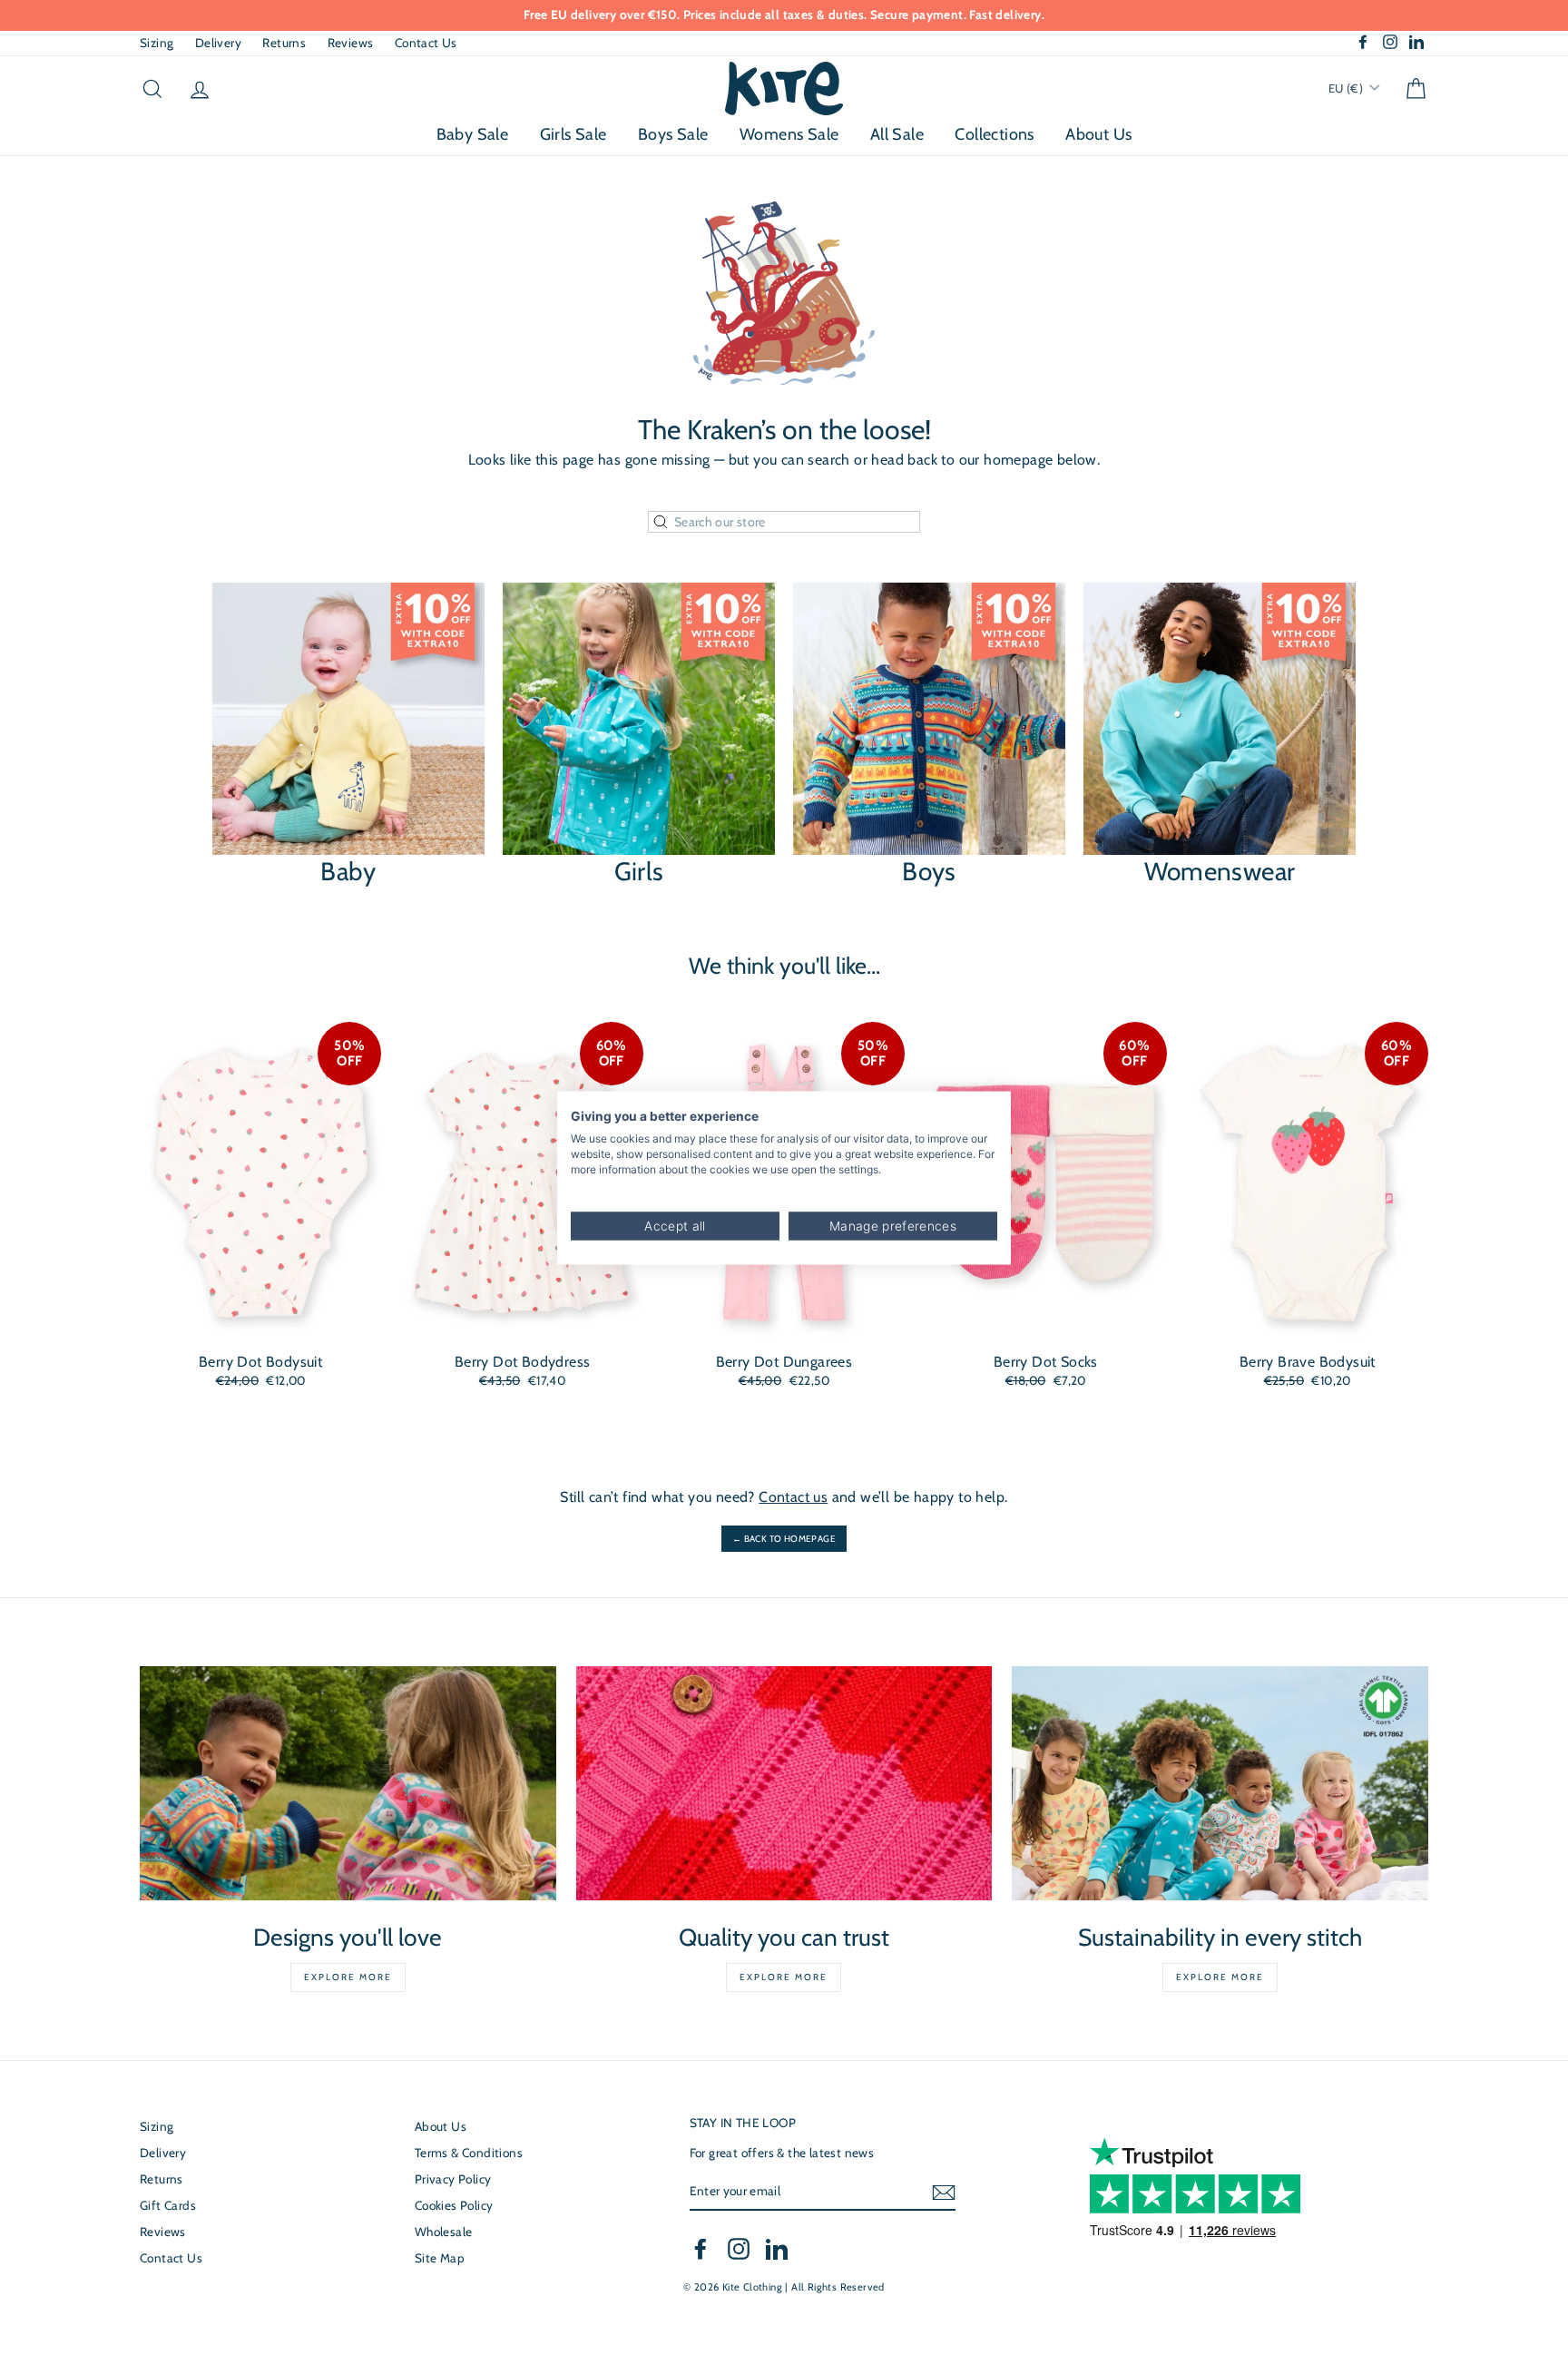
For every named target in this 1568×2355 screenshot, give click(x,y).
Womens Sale (789, 134)
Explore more (348, 1977)
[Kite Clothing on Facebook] (701, 2249)
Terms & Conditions (469, 2153)
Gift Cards (168, 2205)
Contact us (793, 1497)
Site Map (440, 2258)
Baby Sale (473, 134)
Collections (994, 134)
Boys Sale (673, 134)
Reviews (351, 43)
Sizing (157, 43)
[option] (784, 15)
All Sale (897, 134)
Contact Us (426, 43)
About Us (1098, 134)
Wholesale (444, 2232)
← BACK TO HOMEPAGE (784, 1539)
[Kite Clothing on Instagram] (739, 2249)
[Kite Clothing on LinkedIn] (777, 2249)
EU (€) (1347, 88)
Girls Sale (573, 134)
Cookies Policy (454, 2205)
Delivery (218, 43)
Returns (284, 43)
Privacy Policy (453, 2179)
